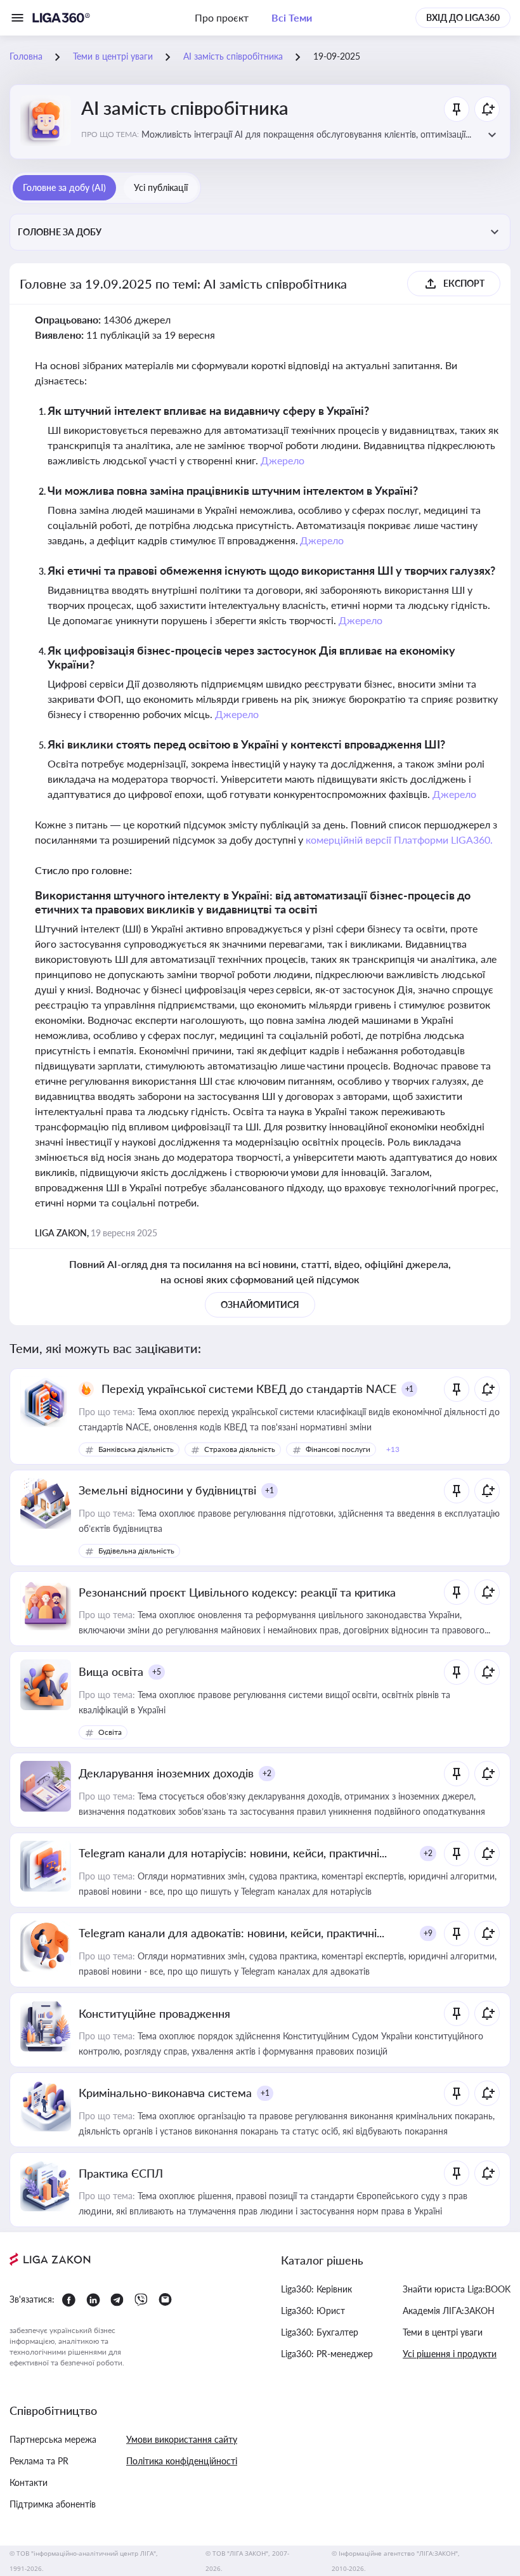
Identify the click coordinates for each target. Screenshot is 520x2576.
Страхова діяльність (240, 1449)
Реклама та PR (39, 2461)
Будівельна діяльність (136, 1551)
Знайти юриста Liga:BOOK (457, 2289)
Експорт (464, 283)
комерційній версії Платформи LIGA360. (399, 840)
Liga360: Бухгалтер (320, 2332)
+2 (267, 1773)
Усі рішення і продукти (450, 2354)
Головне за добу (60, 232)
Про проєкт (222, 17)
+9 (428, 1933)
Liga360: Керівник (316, 2289)
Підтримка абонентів (53, 2504)
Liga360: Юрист (313, 2311)
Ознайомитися (260, 1304)
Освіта (110, 1732)
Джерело (283, 460)
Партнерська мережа (53, 2439)
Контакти (29, 2482)
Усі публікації (161, 187)
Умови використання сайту (182, 2439)
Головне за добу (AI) (64, 187)
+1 (410, 1389)
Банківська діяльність (136, 1449)
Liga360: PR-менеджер (327, 2354)
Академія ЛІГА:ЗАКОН (449, 2311)
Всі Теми (292, 17)
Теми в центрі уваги (443, 2332)
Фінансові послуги (338, 1449)
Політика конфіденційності (182, 2461)
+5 (157, 1672)
